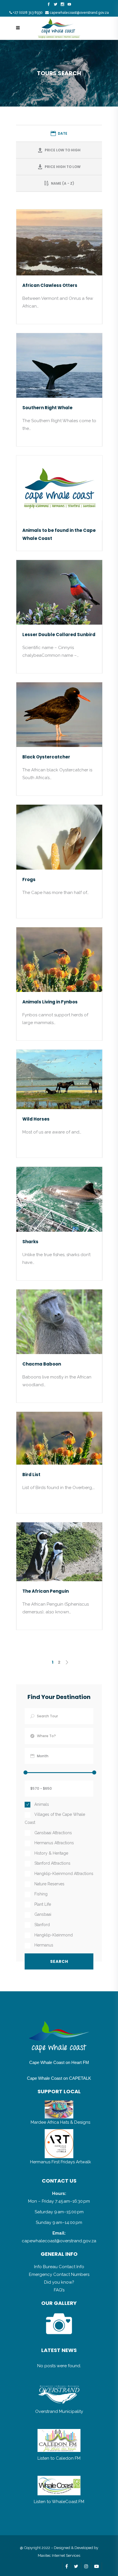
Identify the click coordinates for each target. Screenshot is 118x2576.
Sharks (30, 1242)
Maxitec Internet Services (59, 2555)
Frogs (29, 879)
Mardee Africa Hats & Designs (60, 2122)
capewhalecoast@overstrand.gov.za (79, 13)
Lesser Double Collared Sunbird (59, 635)
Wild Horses (36, 1119)
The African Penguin (46, 1591)
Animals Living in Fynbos (50, 1002)
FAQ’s (59, 2290)
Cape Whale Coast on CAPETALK (59, 2078)
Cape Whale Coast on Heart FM (59, 2062)
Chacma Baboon (42, 1364)
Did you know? (59, 2282)
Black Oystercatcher (46, 757)
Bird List (31, 1475)
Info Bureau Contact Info (59, 2267)
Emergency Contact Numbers (59, 2274)
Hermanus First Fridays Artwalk (61, 2162)
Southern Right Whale (47, 408)
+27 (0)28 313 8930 (28, 13)
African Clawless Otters (50, 285)
